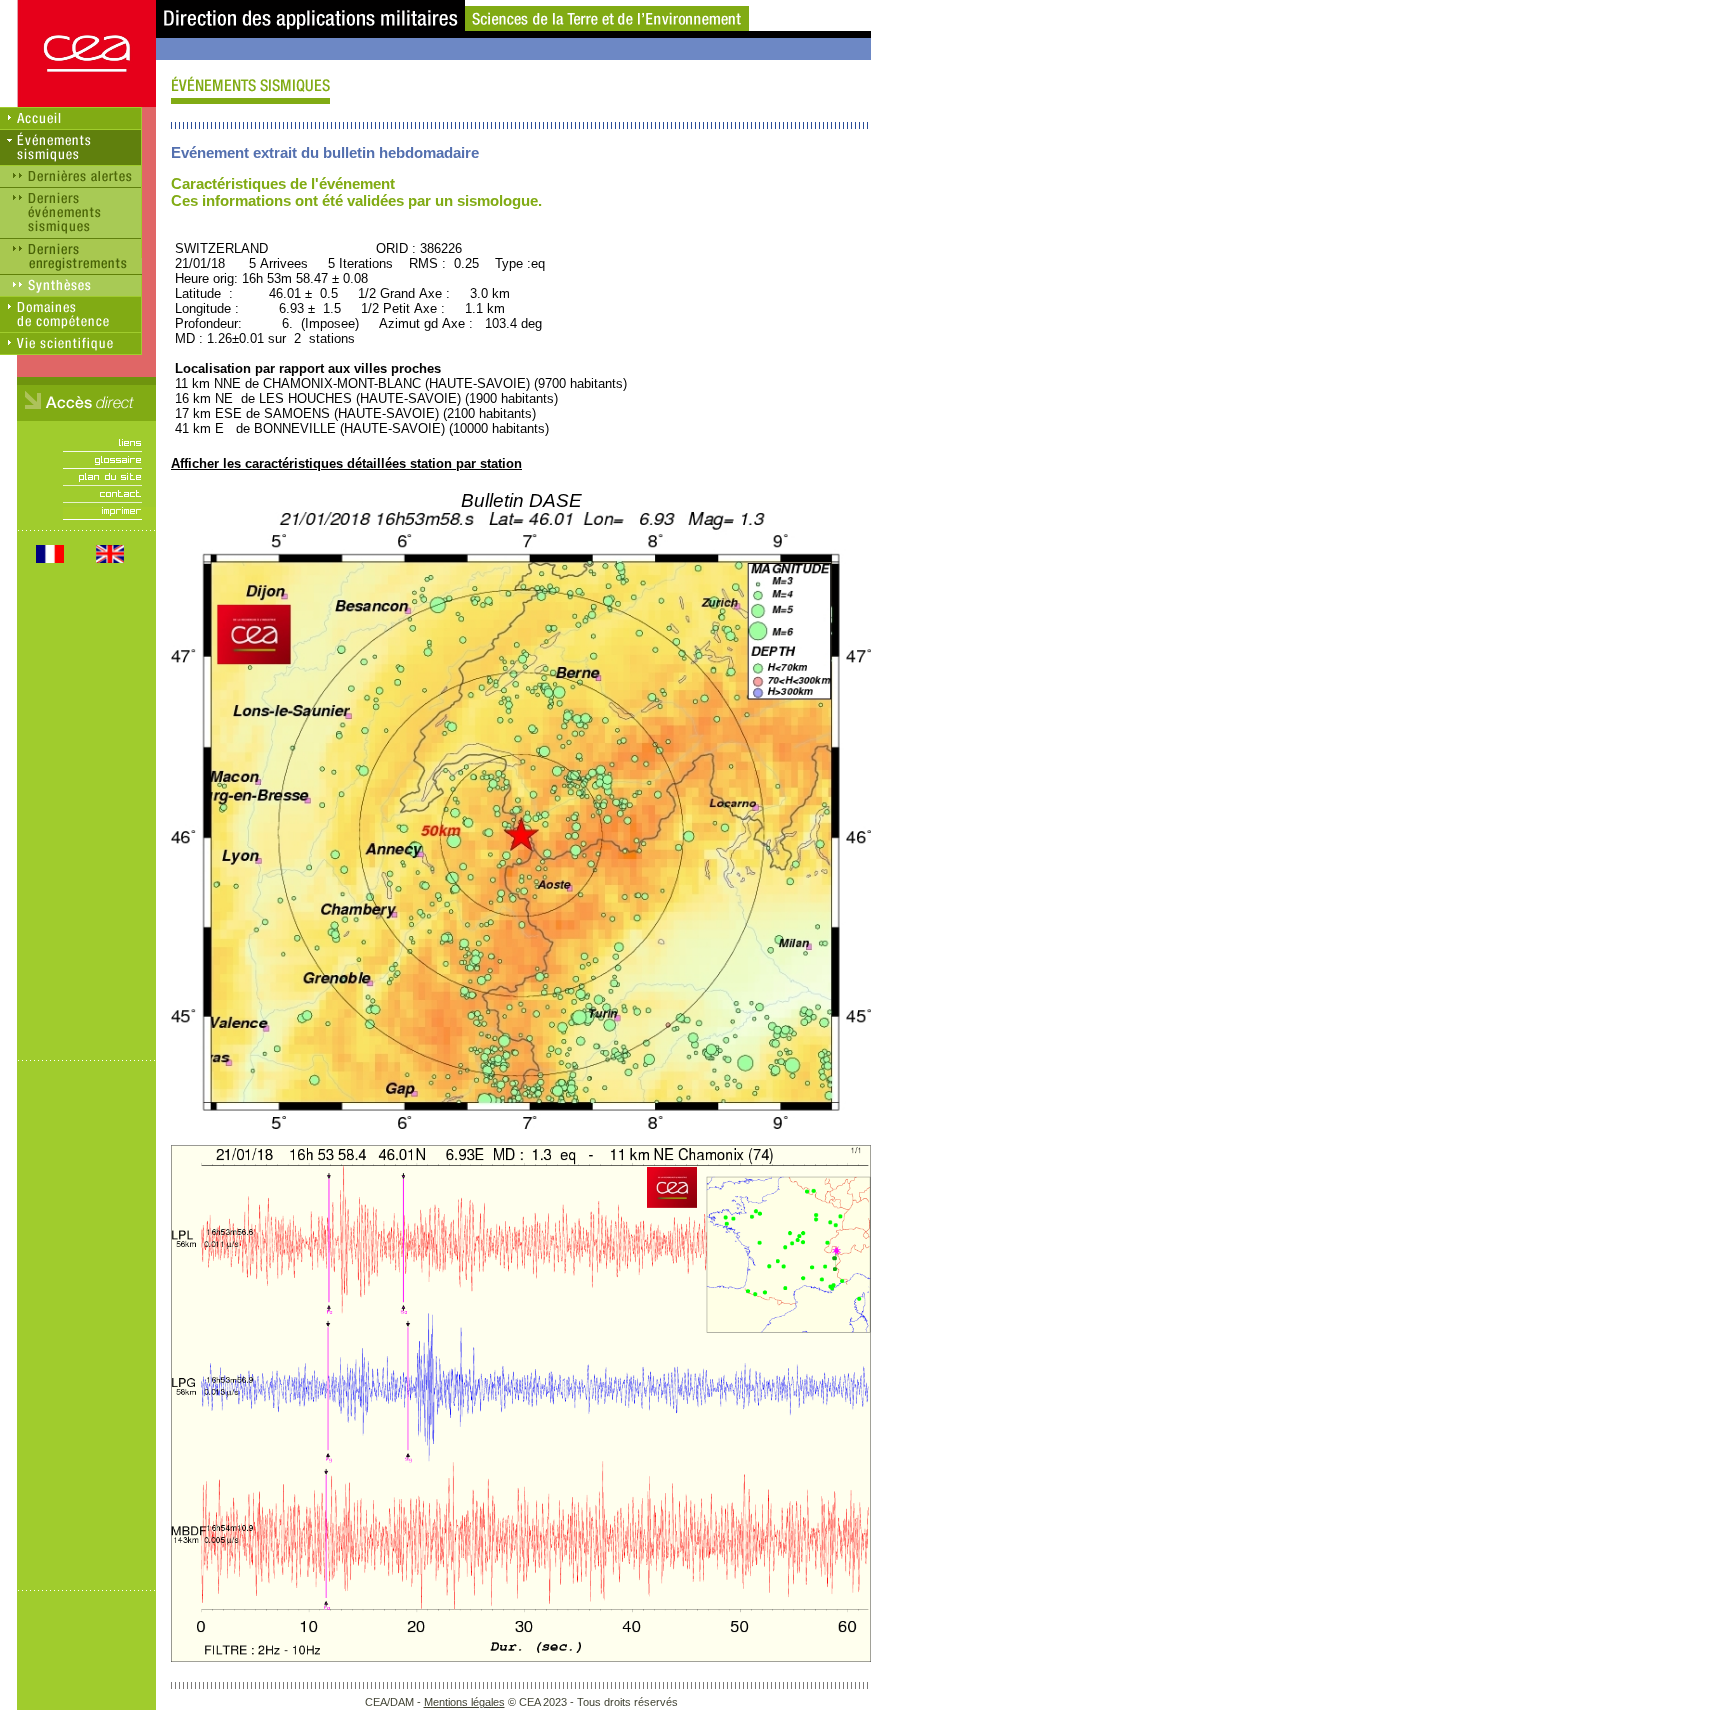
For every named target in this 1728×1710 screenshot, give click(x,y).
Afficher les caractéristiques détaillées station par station (346, 463)
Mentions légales (464, 1702)
